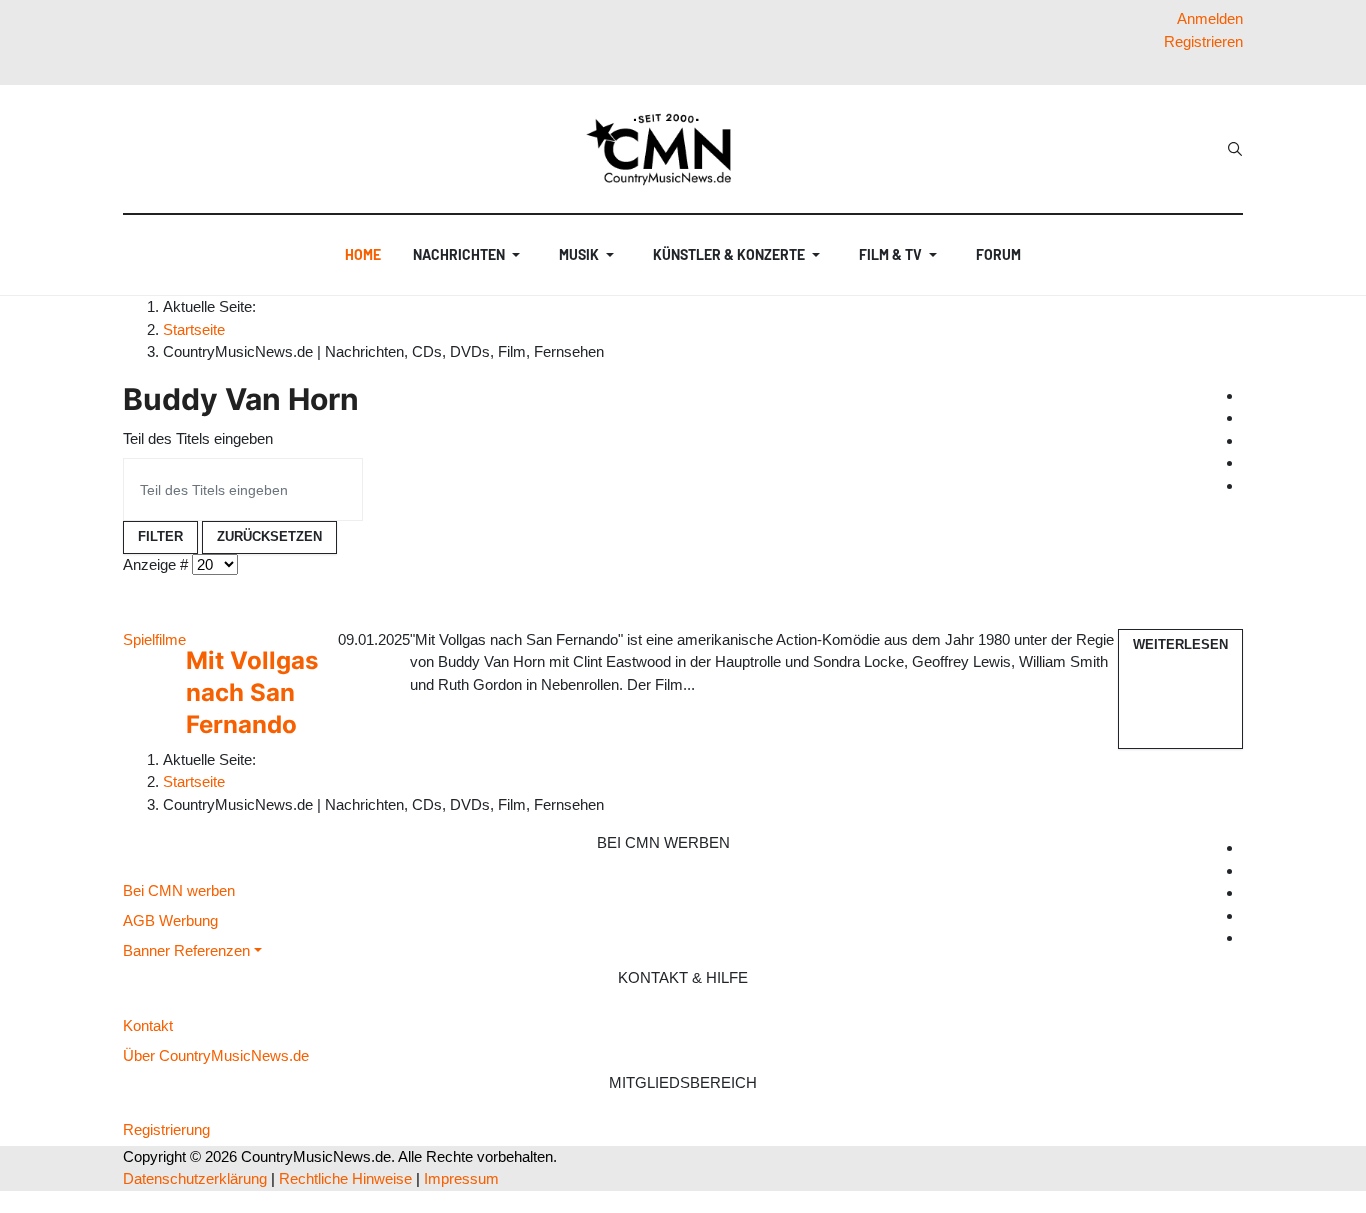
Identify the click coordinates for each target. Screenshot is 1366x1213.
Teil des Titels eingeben (198, 438)
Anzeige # (155, 564)
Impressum (461, 1178)
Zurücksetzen (269, 536)
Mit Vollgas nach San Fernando (252, 692)
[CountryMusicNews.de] (667, 149)
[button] (470, 255)
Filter (160, 536)
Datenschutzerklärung (195, 1178)
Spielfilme (154, 639)
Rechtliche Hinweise (345, 1178)
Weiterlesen (1180, 644)
